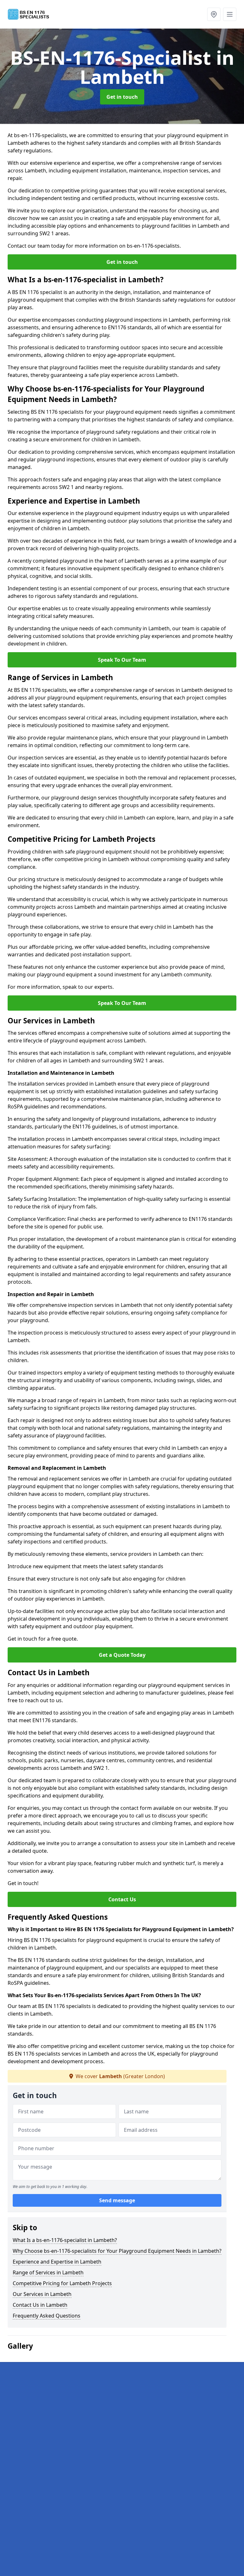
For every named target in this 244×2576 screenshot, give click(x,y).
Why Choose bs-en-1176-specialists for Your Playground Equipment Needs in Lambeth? (117, 2251)
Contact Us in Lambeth (40, 2305)
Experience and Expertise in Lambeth (57, 2262)
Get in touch (122, 97)
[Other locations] (214, 14)
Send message (117, 2200)
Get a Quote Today (122, 1655)
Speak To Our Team (122, 660)
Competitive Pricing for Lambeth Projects (62, 2283)
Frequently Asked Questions (47, 2316)
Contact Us (122, 1899)
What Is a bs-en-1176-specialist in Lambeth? (65, 2240)
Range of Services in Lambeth (48, 2272)
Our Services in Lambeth (42, 2294)
